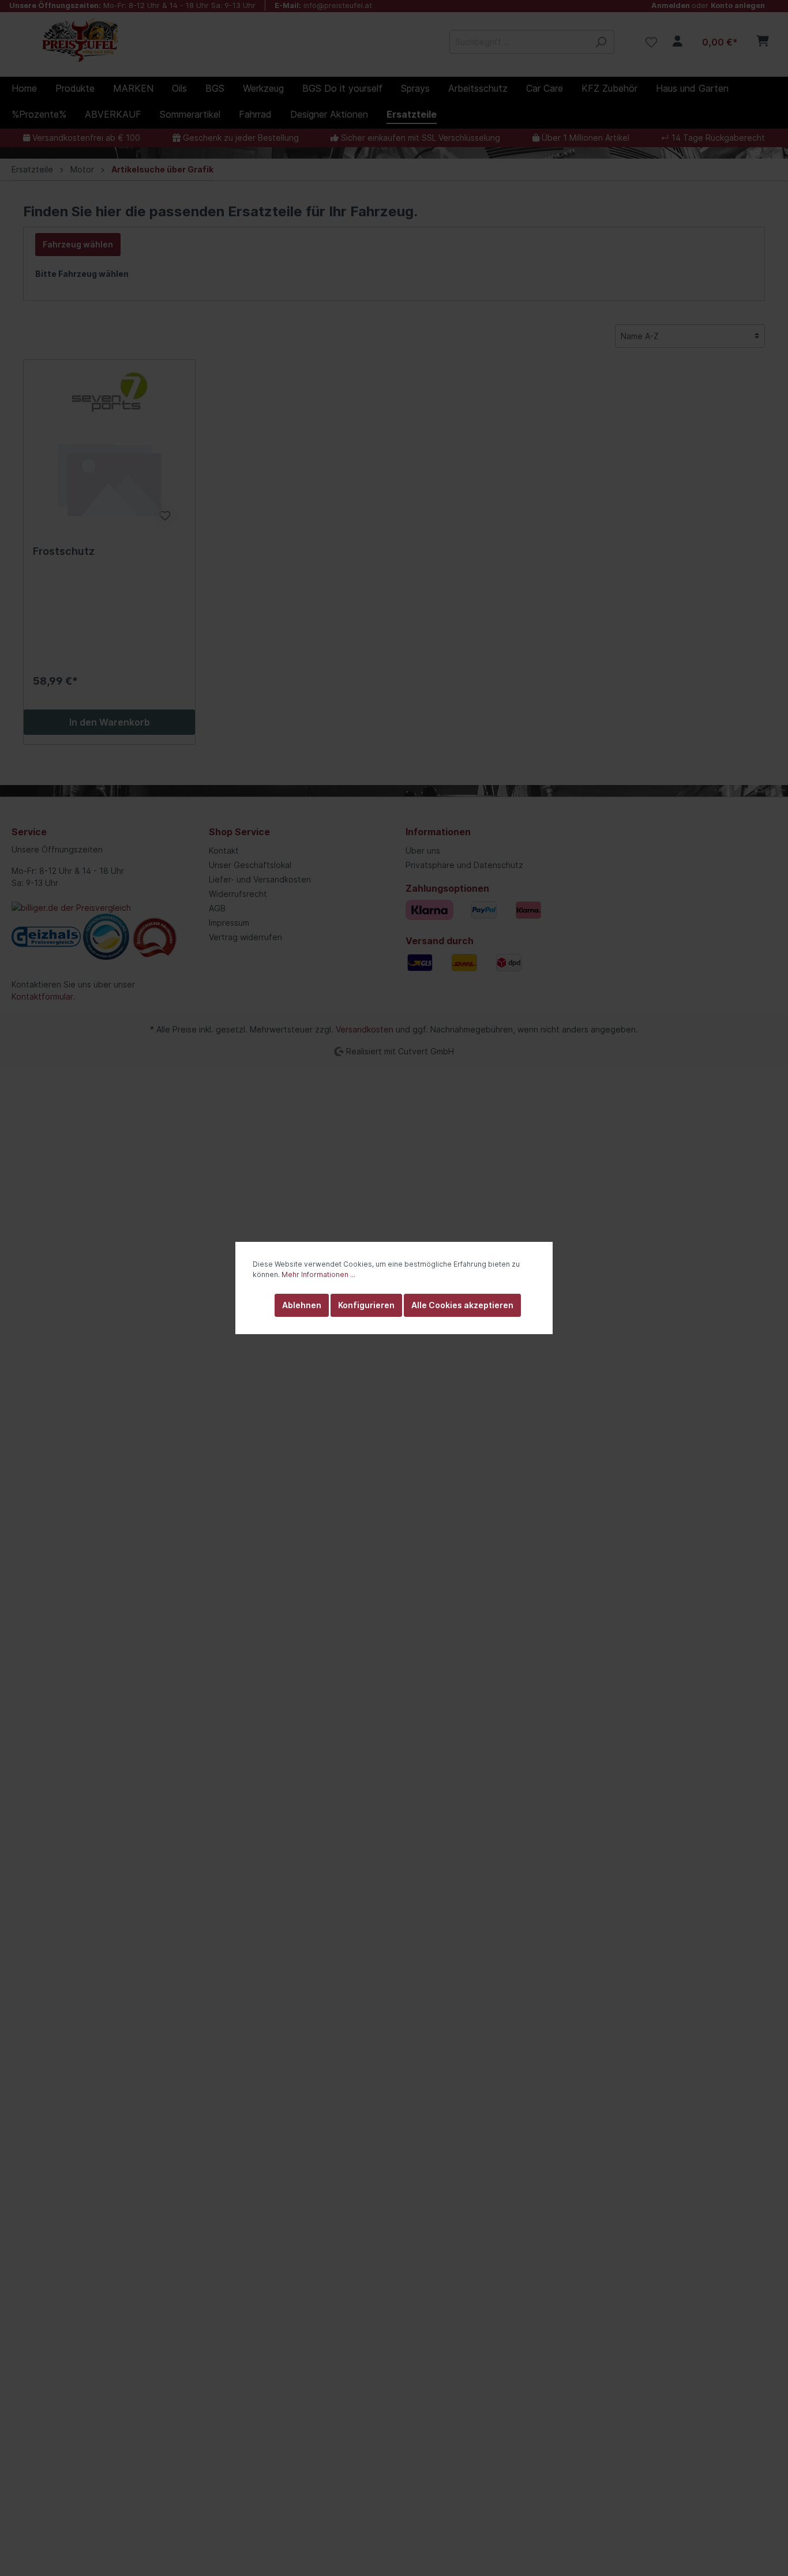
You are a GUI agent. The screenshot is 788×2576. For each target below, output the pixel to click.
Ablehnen (302, 1305)
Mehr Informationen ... (318, 1274)
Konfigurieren (366, 1305)
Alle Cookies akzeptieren (462, 1305)
